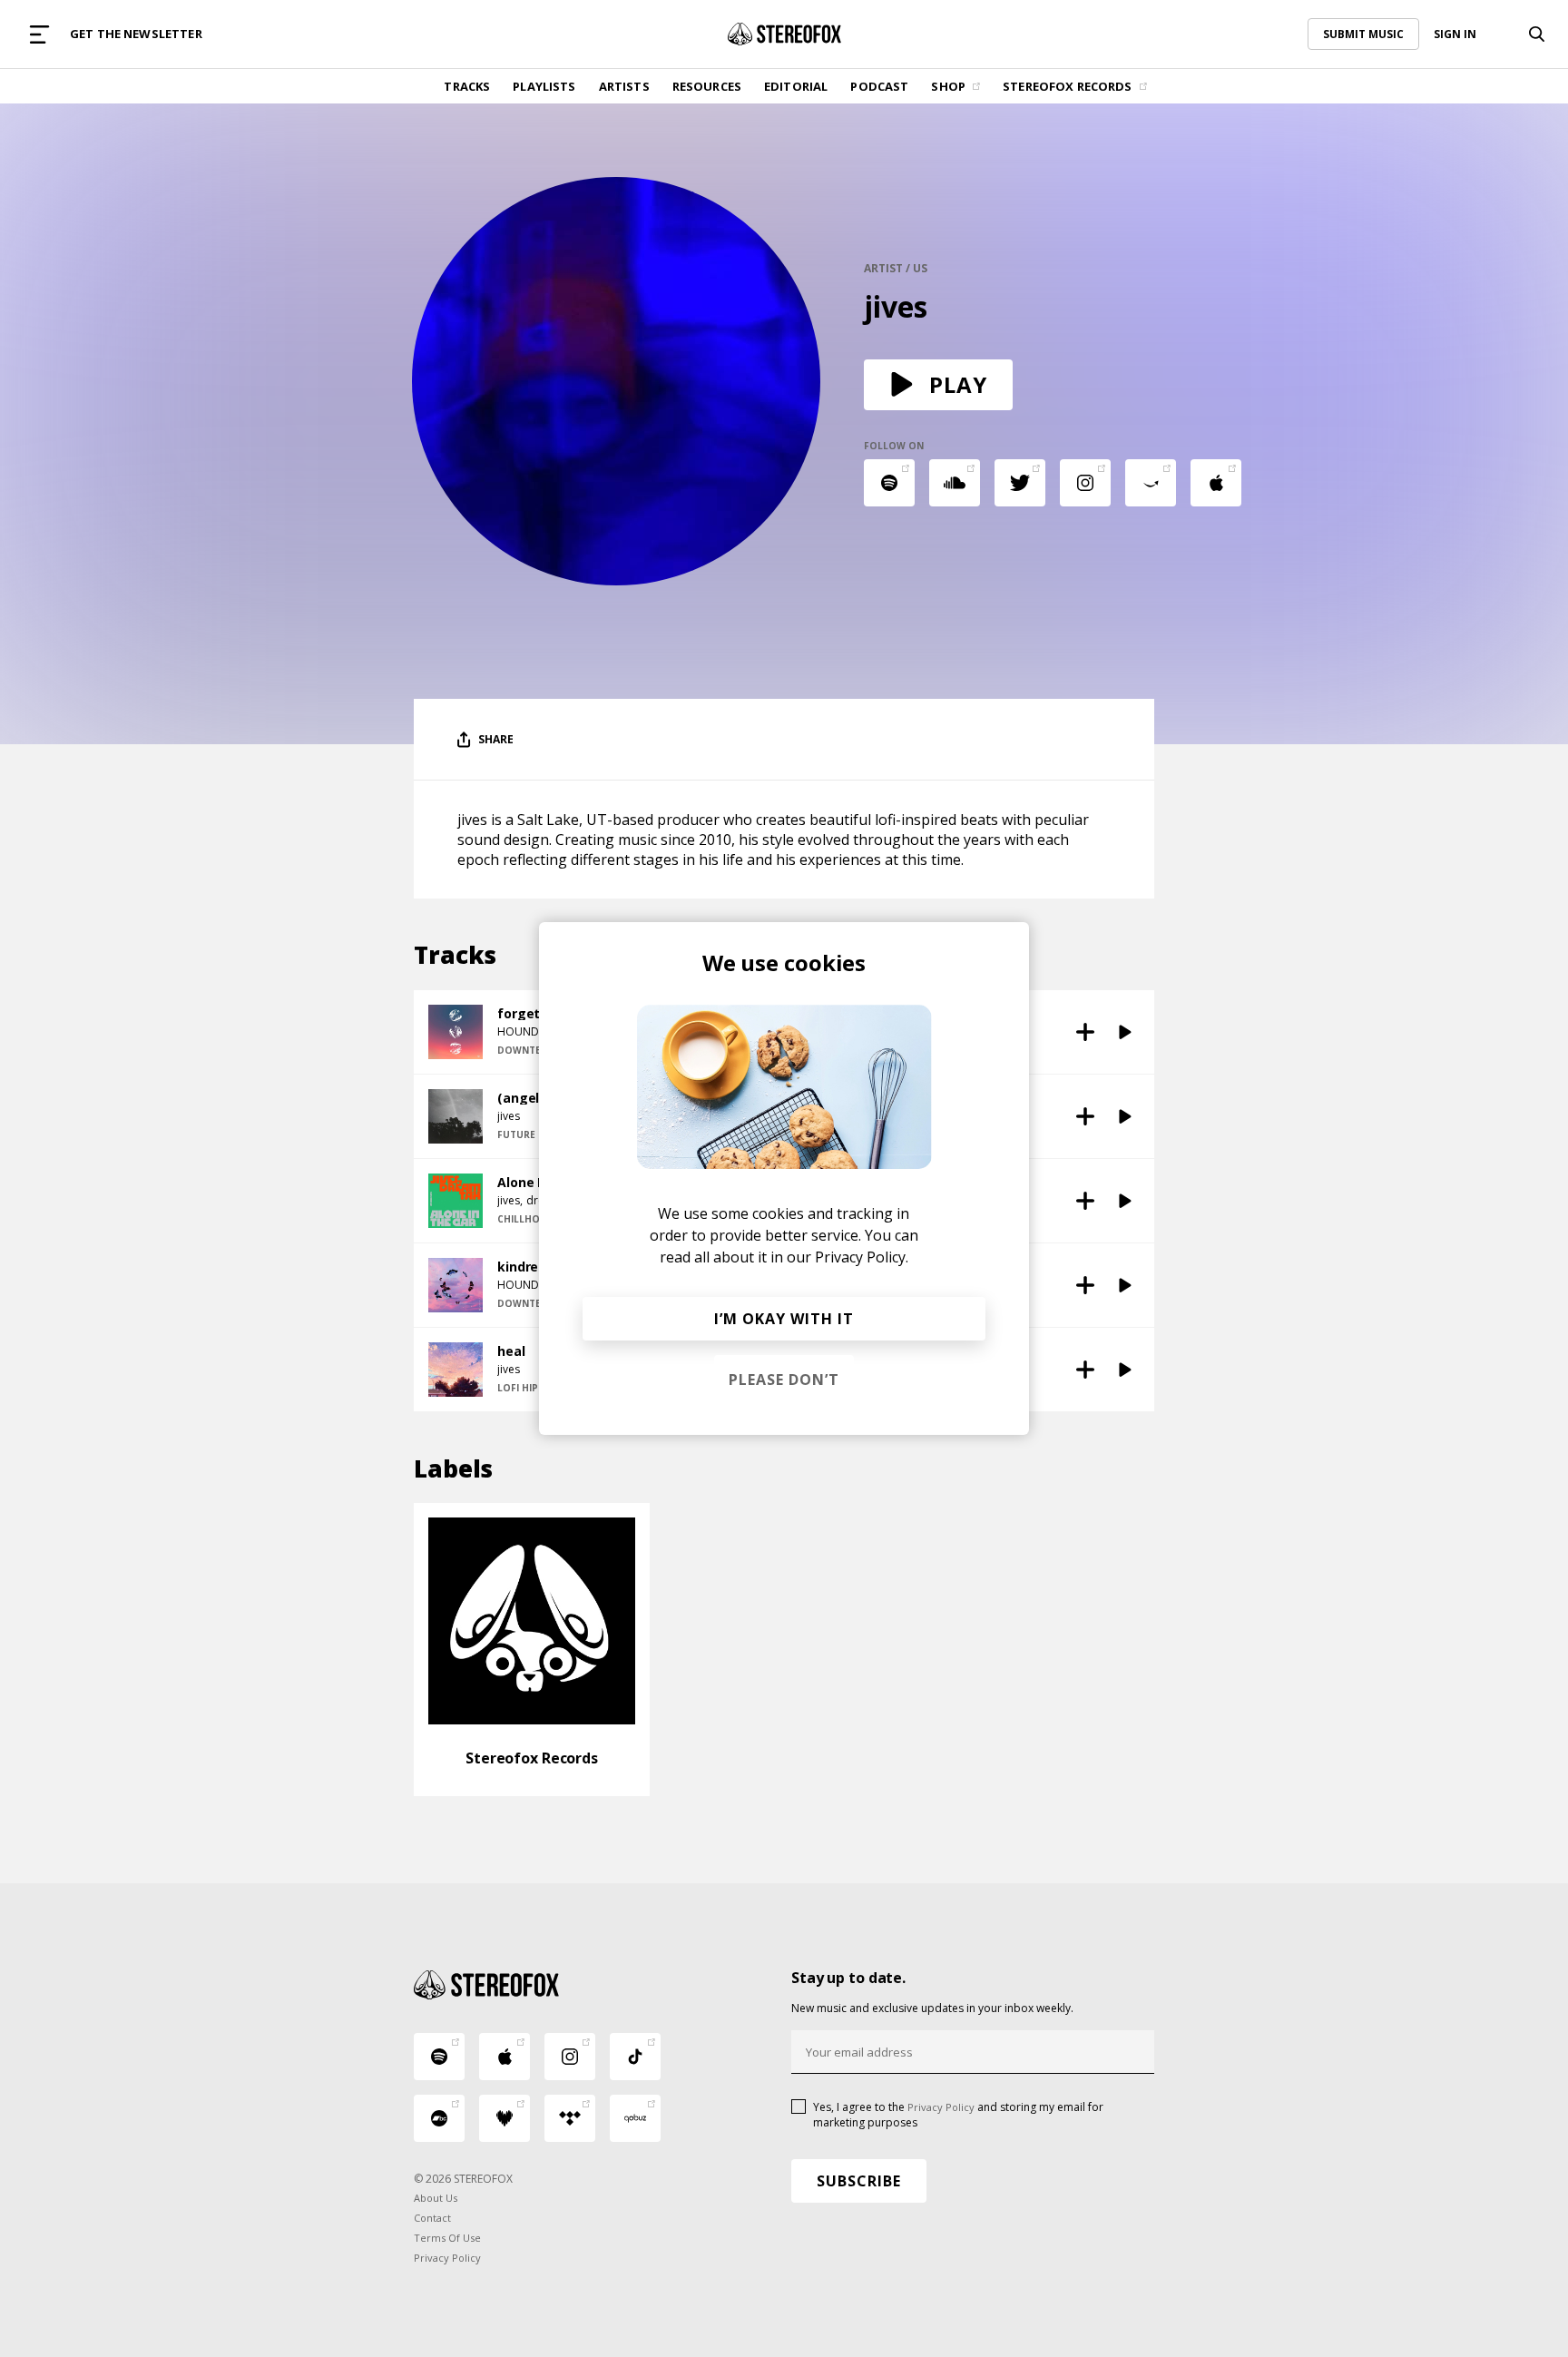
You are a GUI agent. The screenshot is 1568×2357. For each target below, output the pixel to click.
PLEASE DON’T (784, 1380)
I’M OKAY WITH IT (784, 1319)
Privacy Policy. (862, 1257)
